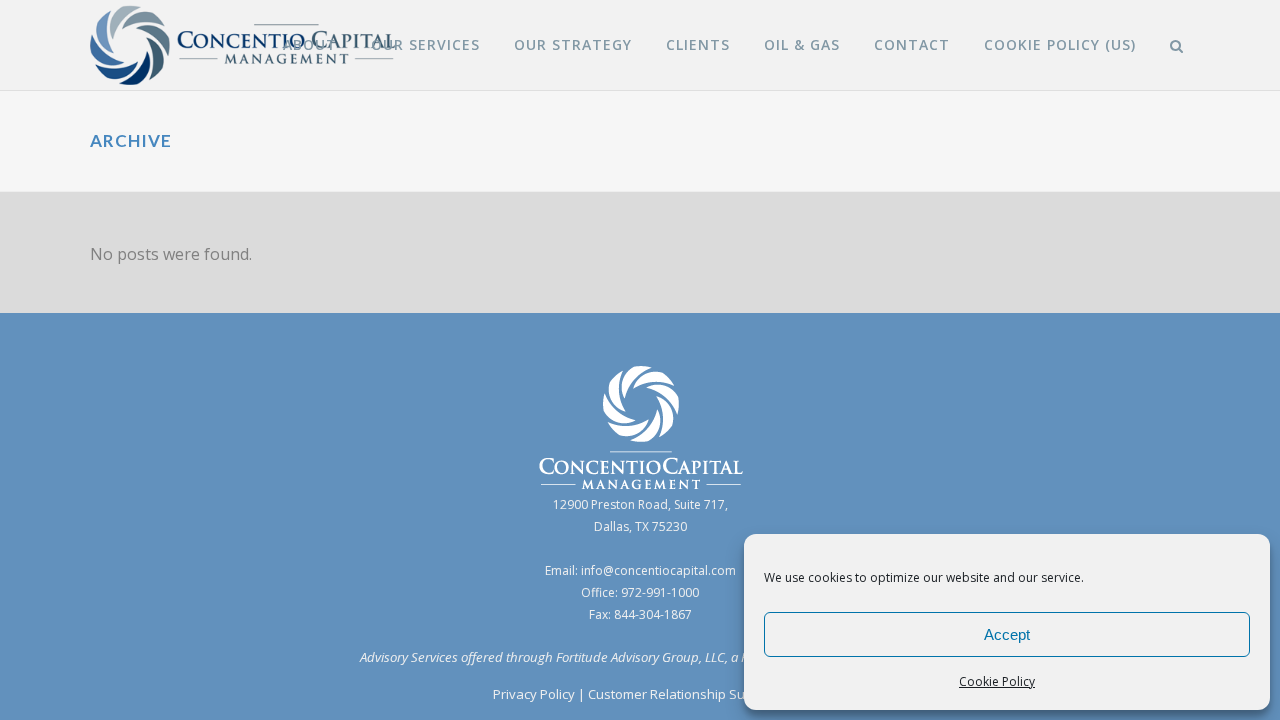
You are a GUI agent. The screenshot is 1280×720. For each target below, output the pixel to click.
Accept (1007, 634)
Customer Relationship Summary (687, 694)
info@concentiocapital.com (658, 570)
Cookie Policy (997, 681)
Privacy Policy (534, 694)
